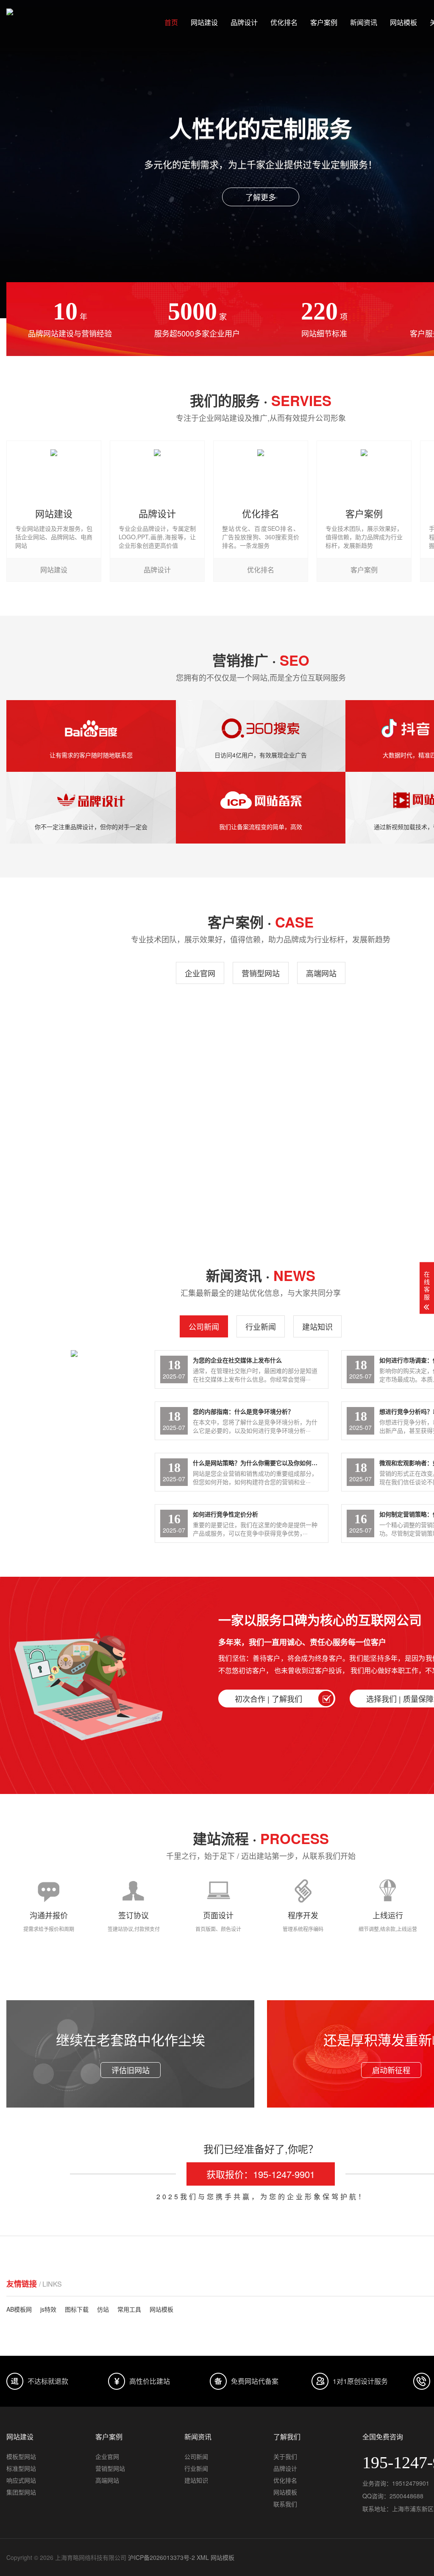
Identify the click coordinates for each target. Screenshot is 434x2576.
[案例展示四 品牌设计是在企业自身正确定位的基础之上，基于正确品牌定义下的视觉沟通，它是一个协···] (68, 1149)
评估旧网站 (131, 2070)
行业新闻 (261, 1326)
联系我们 (285, 2504)
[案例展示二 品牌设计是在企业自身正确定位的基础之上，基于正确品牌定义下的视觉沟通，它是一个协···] (325, 1149)
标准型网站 (21, 2468)
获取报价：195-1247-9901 (261, 2174)
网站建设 (204, 22)
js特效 (48, 2309)
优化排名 (284, 22)
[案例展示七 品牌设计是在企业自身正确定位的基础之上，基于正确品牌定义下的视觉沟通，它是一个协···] (197, 1045)
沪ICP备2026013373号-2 (161, 2557)
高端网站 (321, 973)
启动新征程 (391, 2070)
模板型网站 (21, 2456)
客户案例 (324, 22)
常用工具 (129, 2309)
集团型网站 (21, 2492)
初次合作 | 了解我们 (268, 1699)
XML (203, 2557)
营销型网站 (261, 973)
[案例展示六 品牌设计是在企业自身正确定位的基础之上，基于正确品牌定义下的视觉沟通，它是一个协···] (325, 1045)
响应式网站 (21, 2480)
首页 (171, 22)
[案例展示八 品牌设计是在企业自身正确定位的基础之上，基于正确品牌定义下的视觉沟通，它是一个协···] (68, 1045)
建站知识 (317, 1326)
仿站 (103, 2309)
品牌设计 (244, 22)
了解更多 (261, 197)
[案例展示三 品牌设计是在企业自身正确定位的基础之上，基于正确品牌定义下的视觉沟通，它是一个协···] (197, 1149)
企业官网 (200, 973)
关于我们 (285, 2456)
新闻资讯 (364, 22)
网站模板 (403, 22)
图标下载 (77, 2309)
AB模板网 (19, 2309)
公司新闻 (204, 1326)
